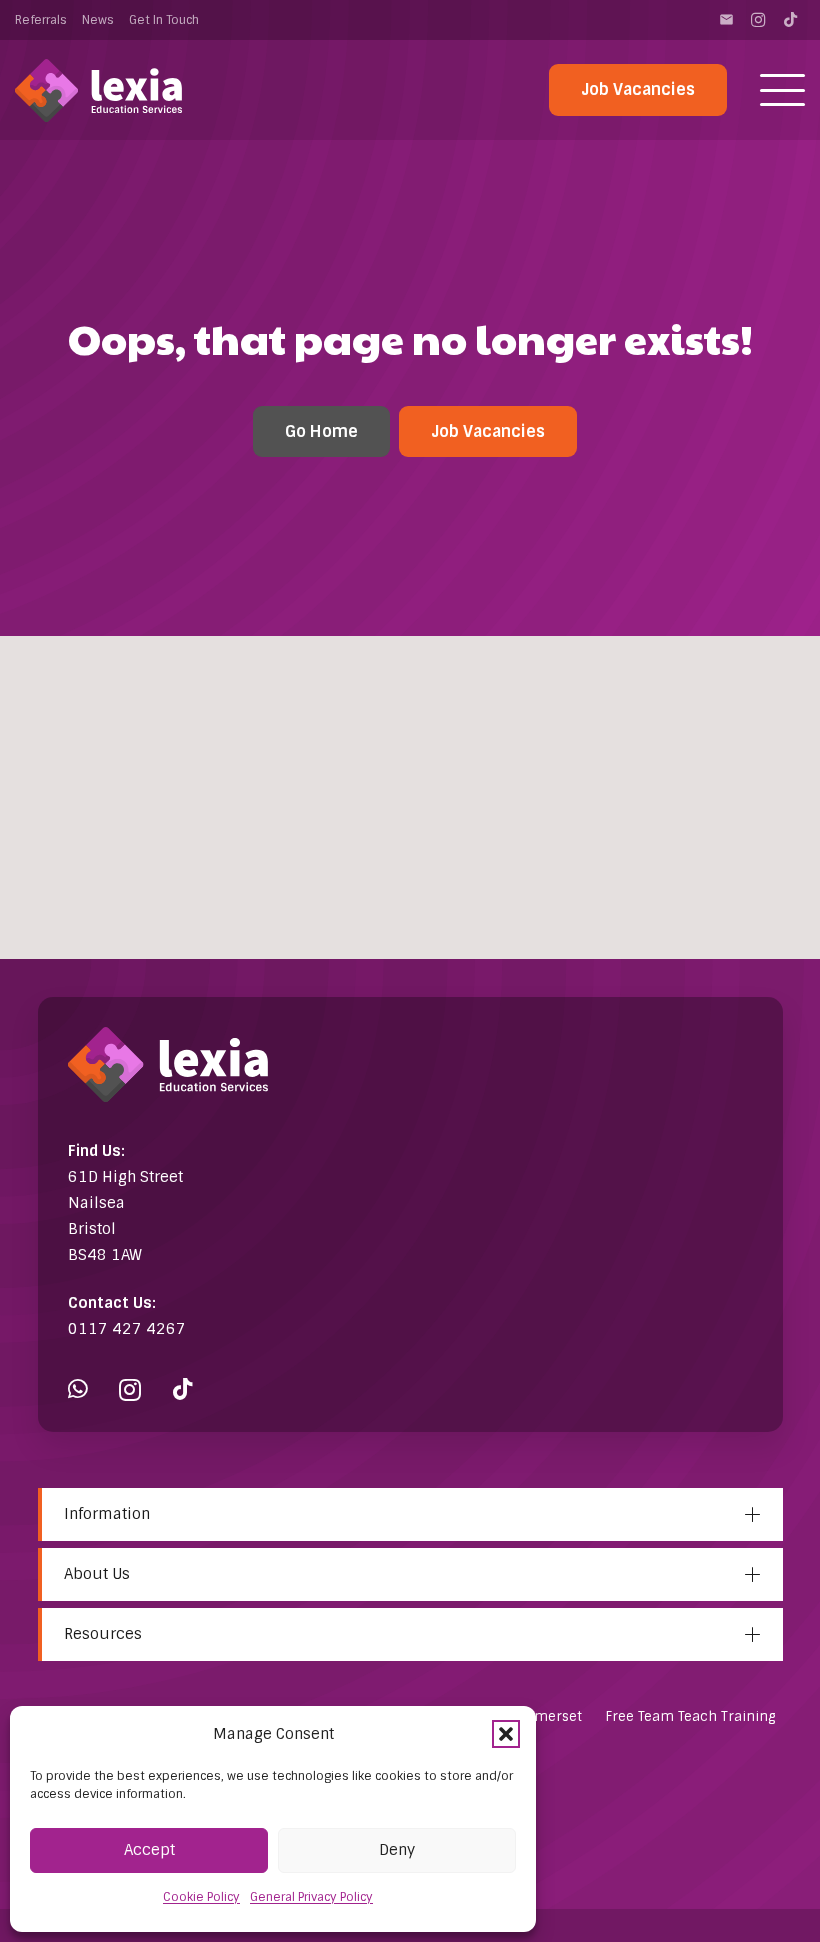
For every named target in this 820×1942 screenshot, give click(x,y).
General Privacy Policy (311, 1897)
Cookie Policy (201, 1897)
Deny (397, 1850)
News (98, 20)
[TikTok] (790, 20)
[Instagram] (758, 20)
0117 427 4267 (127, 1329)
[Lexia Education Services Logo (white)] (98, 90)
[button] (506, 1734)
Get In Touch (164, 20)
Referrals (41, 20)
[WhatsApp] (78, 1389)
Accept (149, 1850)
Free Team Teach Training (690, 1716)
